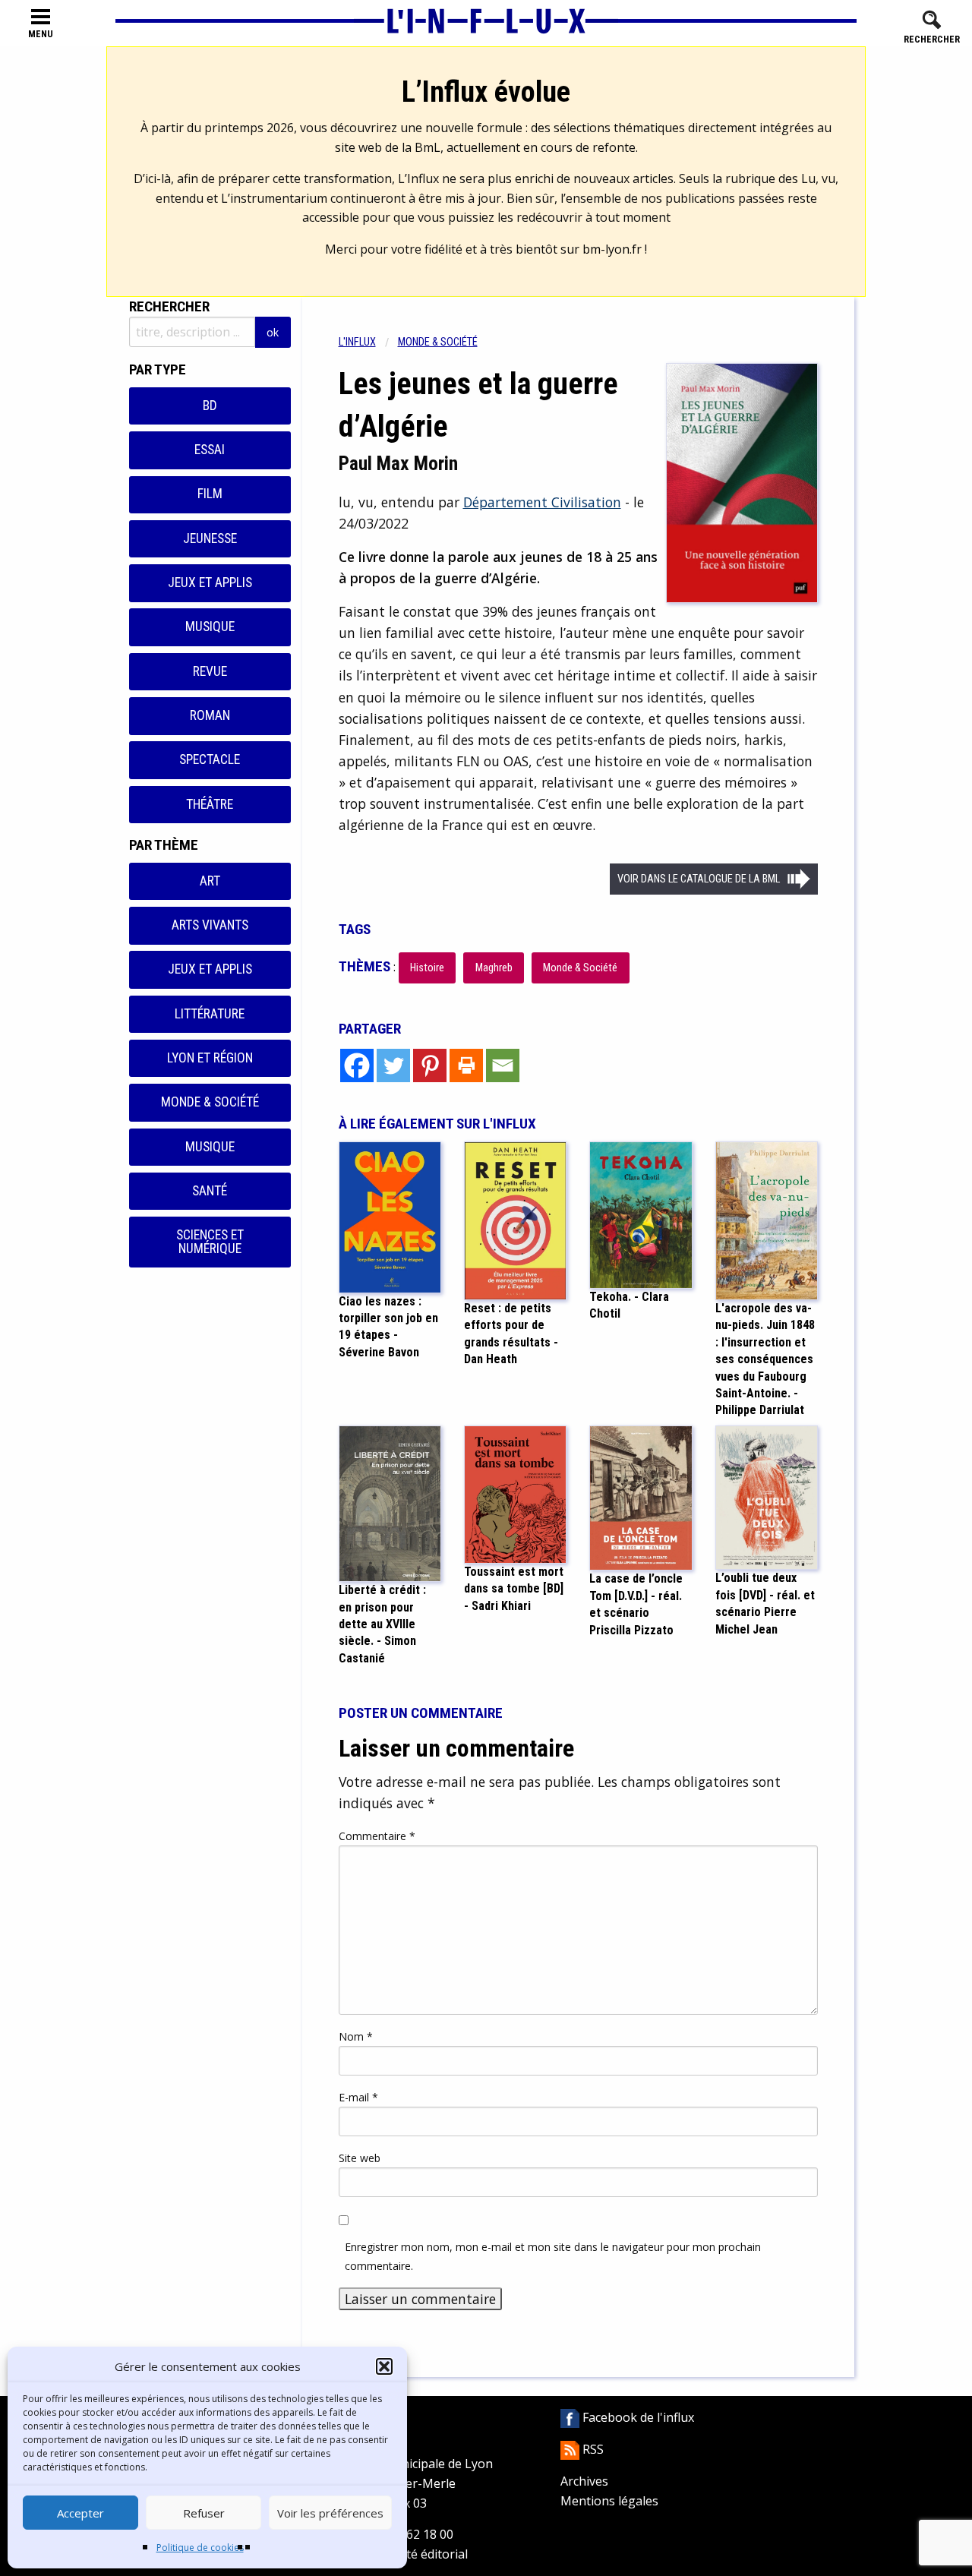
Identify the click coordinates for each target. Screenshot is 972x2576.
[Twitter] (393, 1065)
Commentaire (377, 1836)
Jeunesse (210, 538)
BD (210, 406)
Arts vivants (210, 925)
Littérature (210, 1014)
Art (210, 881)
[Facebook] (357, 1065)
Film (210, 494)
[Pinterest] (430, 1065)
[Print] (466, 1065)
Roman (210, 715)
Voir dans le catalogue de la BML (699, 879)
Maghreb (494, 968)
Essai (210, 450)
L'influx (357, 342)
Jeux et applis (210, 582)
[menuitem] (368, 342)
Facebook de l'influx (637, 2417)
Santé (210, 1191)
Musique (210, 627)
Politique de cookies (200, 2548)
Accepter (80, 2513)
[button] (384, 2366)
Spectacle (210, 759)
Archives (584, 2481)
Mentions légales (609, 2501)
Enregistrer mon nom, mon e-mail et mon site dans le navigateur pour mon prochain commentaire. (553, 2256)
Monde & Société (210, 1102)
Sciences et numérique (210, 1242)
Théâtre (210, 804)
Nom (356, 2036)
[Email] (503, 1065)
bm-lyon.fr (612, 249)
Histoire (427, 968)
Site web (360, 2158)
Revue (210, 671)
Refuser (204, 2513)
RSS (592, 2449)
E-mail (358, 2097)
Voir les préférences (330, 2513)
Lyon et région (210, 1058)
